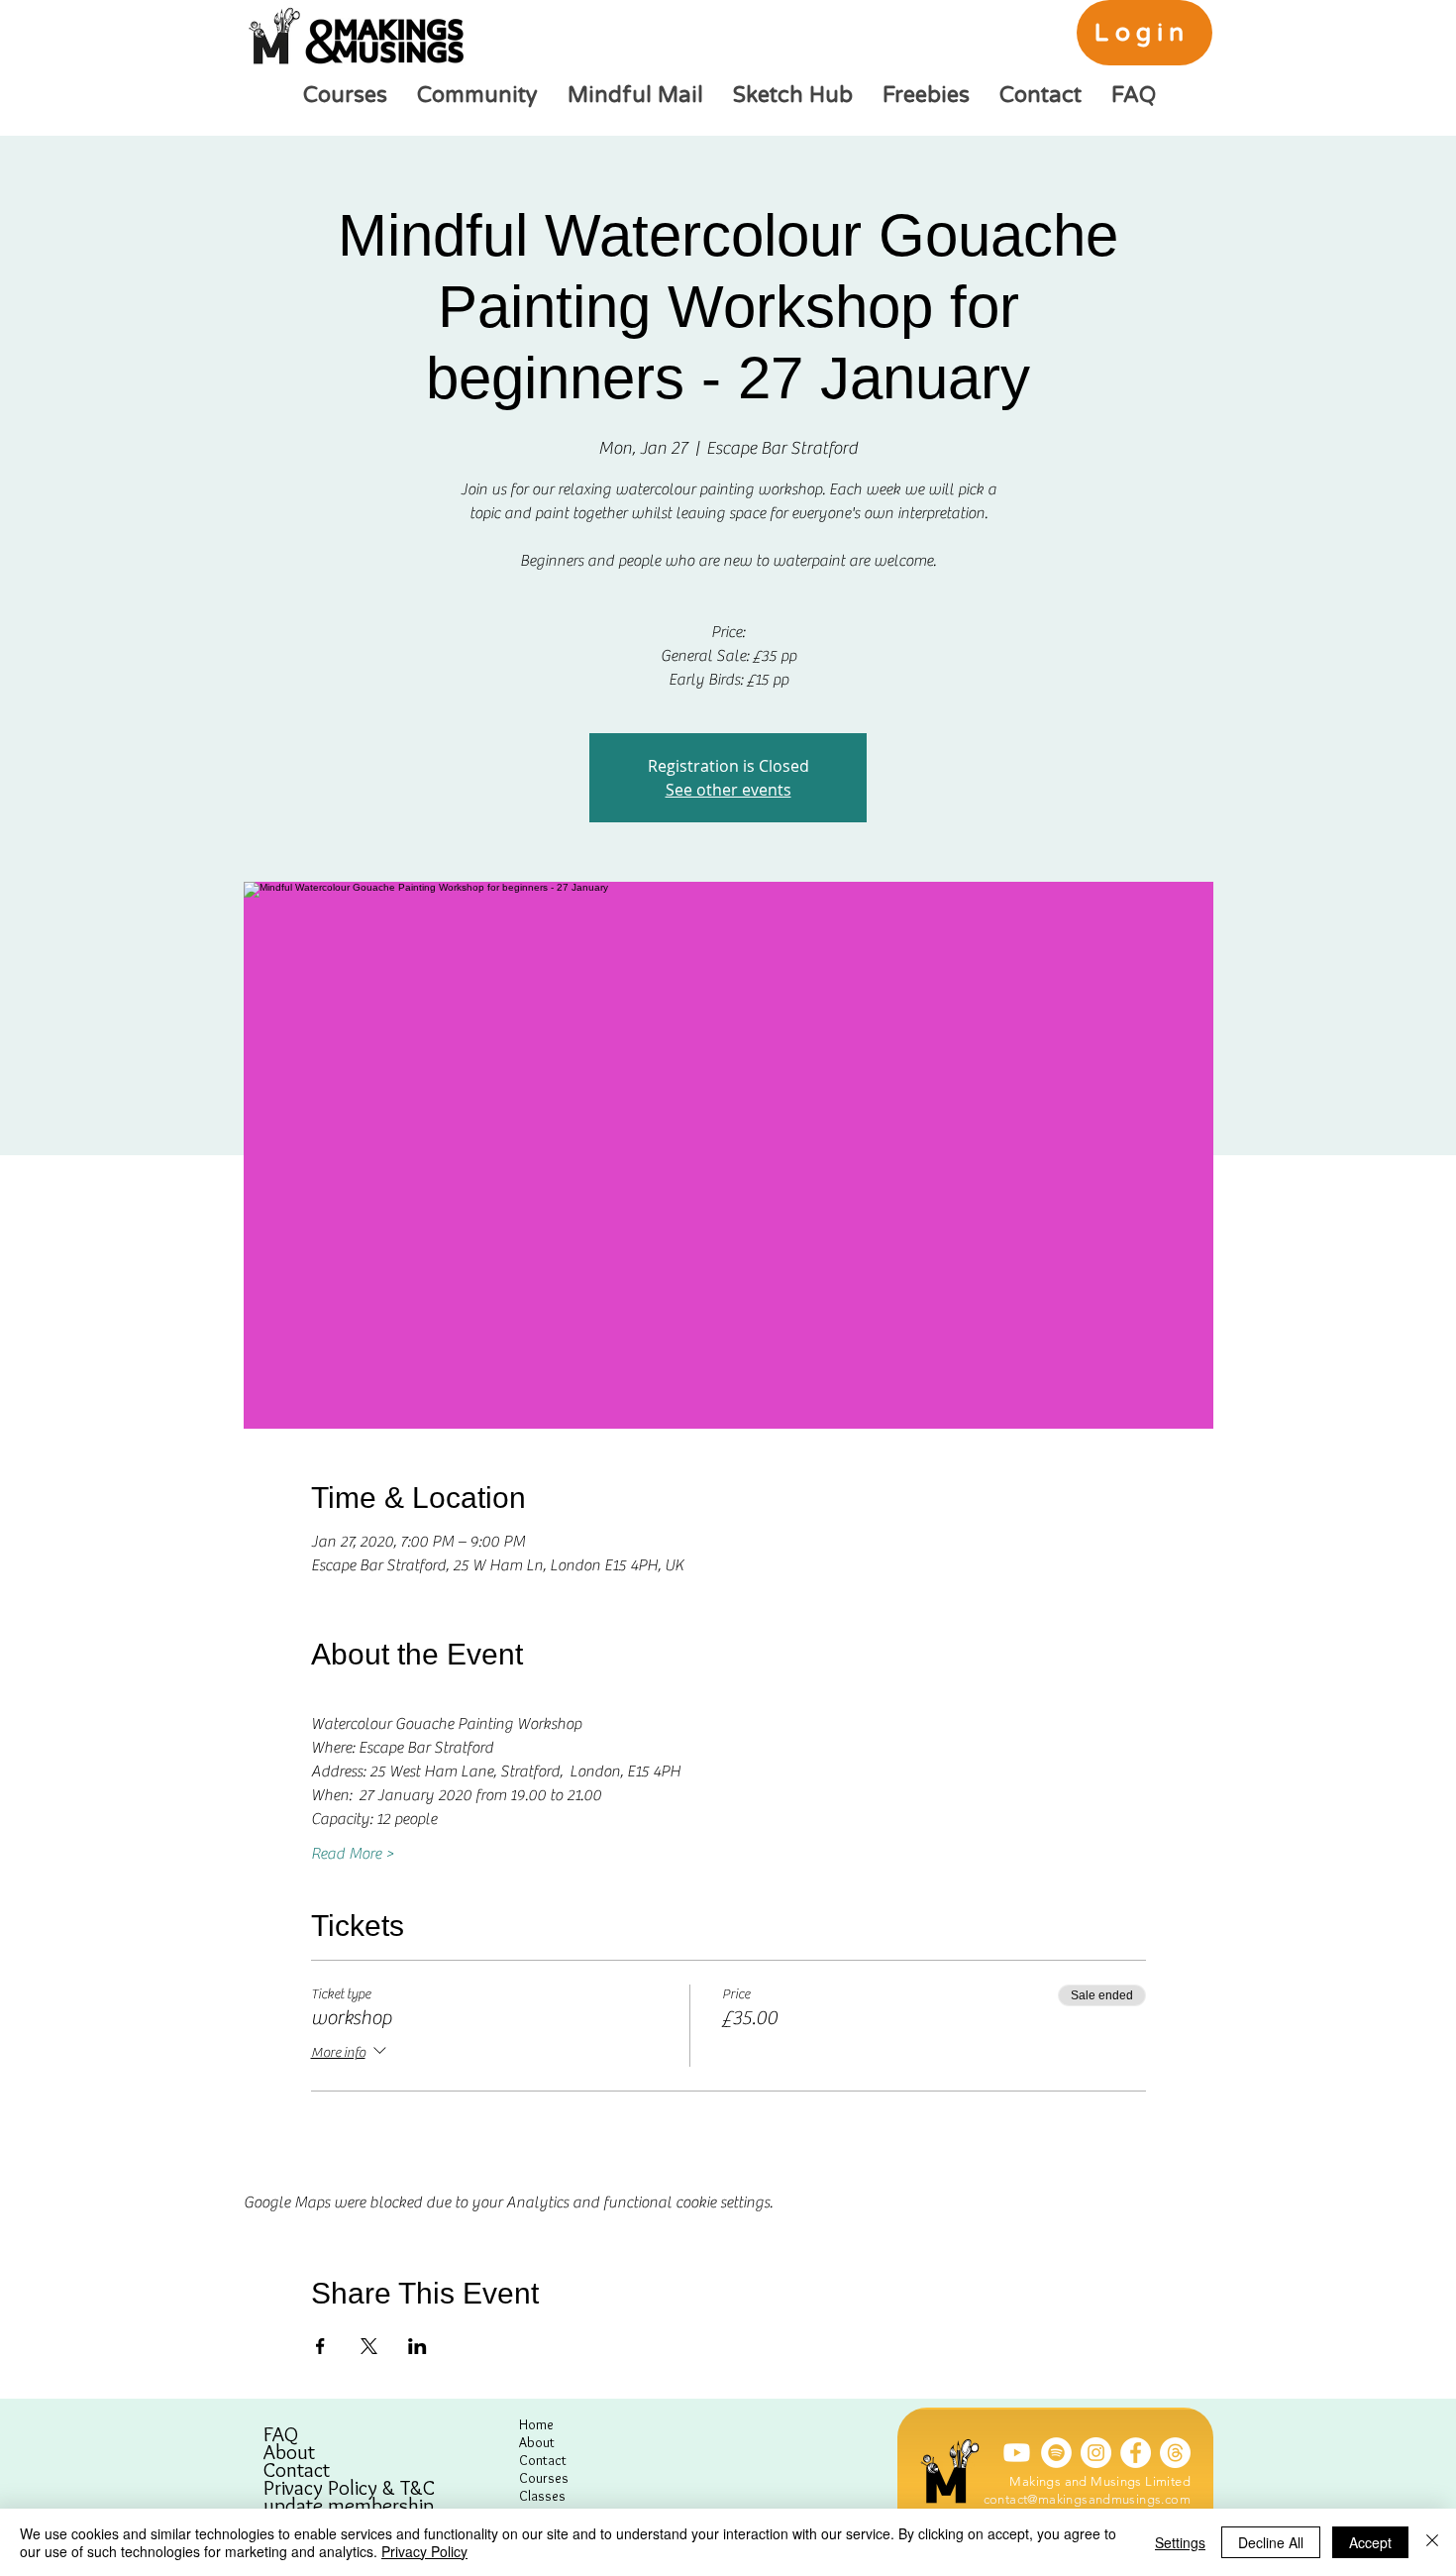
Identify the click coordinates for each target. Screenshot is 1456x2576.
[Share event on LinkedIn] (417, 2346)
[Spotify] (1056, 2453)
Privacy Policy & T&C (349, 2488)
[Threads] (1175, 2453)
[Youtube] (1017, 2453)
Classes (542, 2496)
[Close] (1432, 2542)
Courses (544, 2478)
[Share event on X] (369, 2346)
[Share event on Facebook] (320, 2346)
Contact (297, 2470)
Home (536, 2424)
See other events (728, 790)
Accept (1370, 2542)
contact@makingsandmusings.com (1087, 2499)
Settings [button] (1180, 2542)
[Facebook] (1136, 2453)
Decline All (1271, 2542)
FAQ (281, 2434)
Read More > (353, 1854)
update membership (349, 2506)
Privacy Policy (424, 2551)
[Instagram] (1096, 2453)
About (289, 2452)
